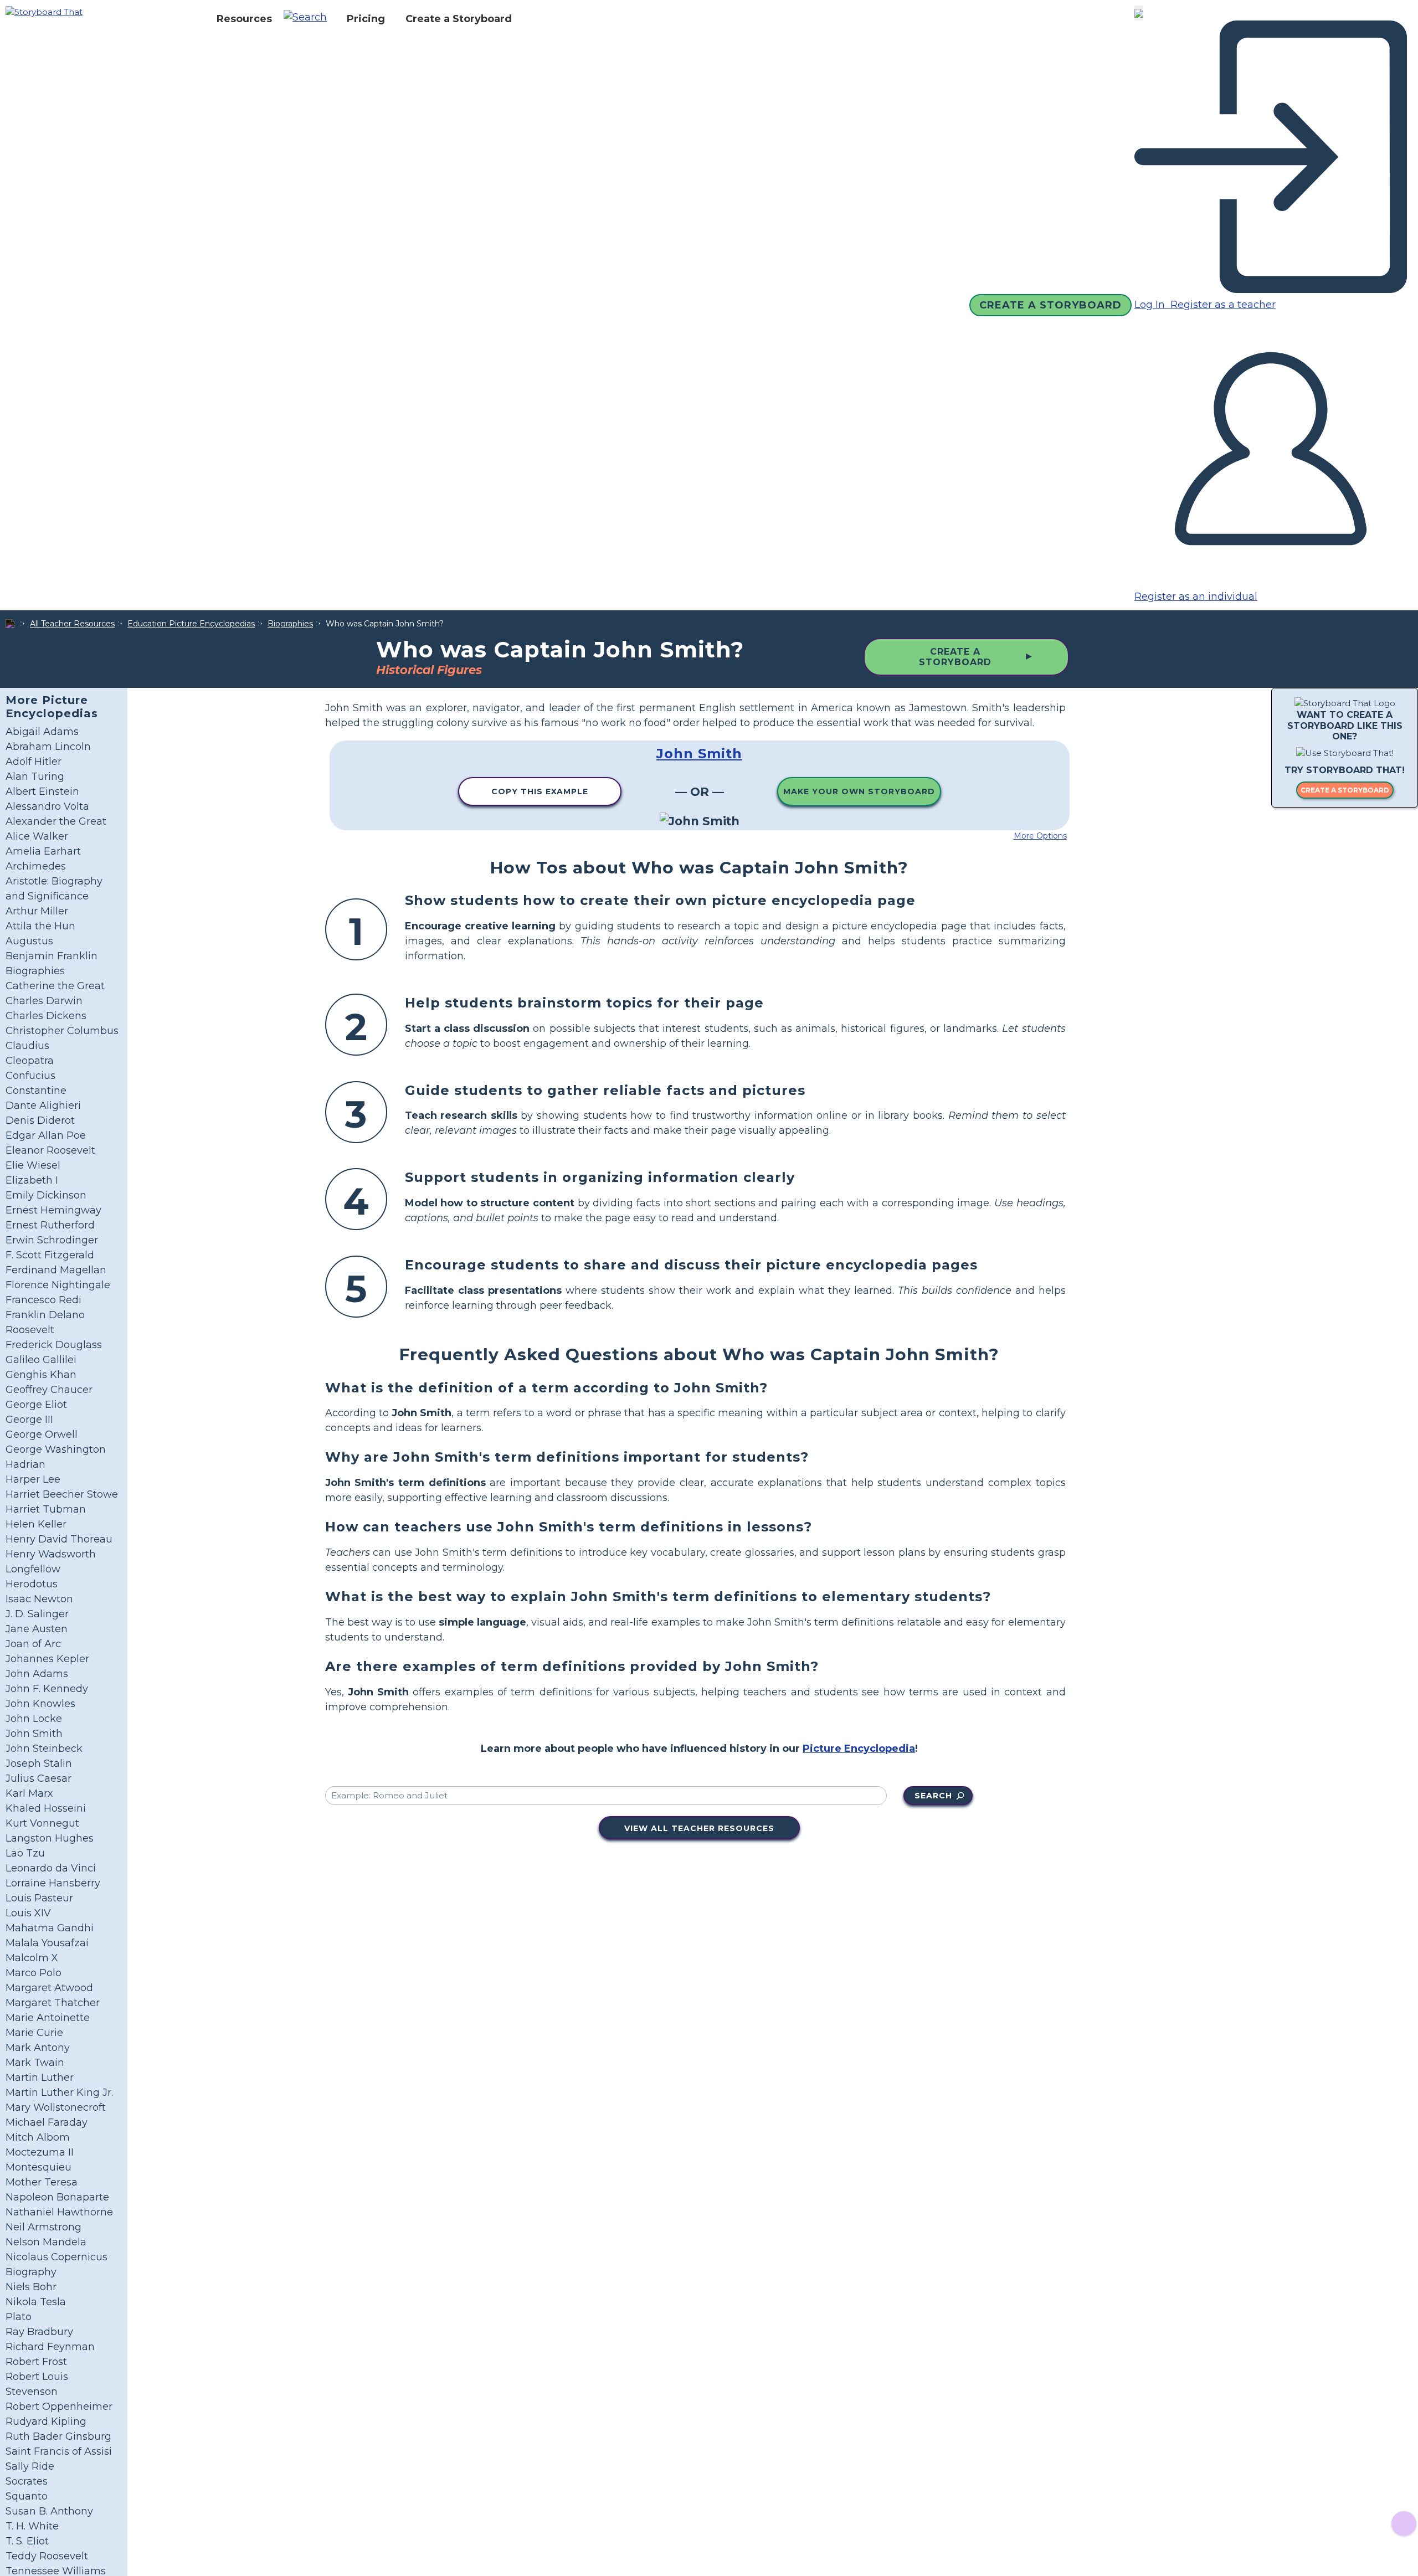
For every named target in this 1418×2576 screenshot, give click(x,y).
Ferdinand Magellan (56, 1270)
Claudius (27, 1046)
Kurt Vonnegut (42, 1823)
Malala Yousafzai (47, 1943)
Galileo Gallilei (41, 1360)
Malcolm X (32, 1958)
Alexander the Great (56, 821)
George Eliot (36, 1405)
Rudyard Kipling (46, 2421)
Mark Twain (35, 2063)
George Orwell (42, 1434)
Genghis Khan (41, 1375)
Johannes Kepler (47, 1659)
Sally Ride (30, 2466)
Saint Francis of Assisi (59, 2451)
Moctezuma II (40, 2152)
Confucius (30, 1076)
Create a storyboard (1345, 790)
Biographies (290, 624)
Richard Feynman (50, 2347)
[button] (309, 19)
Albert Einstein (42, 791)
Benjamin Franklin (52, 956)
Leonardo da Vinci (51, 1868)
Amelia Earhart (43, 851)
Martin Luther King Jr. (59, 2092)
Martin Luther (40, 2078)
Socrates (27, 2481)
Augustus (29, 941)
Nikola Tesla (36, 2302)
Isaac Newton (39, 1599)
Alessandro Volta (47, 806)
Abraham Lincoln (48, 747)
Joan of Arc (33, 1644)
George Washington (56, 1449)
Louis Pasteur (39, 1898)
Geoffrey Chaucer (49, 1390)
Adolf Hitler (34, 762)
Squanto (27, 2496)
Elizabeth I (32, 1180)
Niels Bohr (31, 2287)
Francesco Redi (43, 1300)
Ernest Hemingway (53, 1210)
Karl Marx (29, 1793)
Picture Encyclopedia (859, 1749)
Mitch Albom (38, 2137)
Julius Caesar (38, 1778)
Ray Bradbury (39, 2332)
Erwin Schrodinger (52, 1240)
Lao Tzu (25, 1853)
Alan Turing (35, 777)
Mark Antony (38, 2048)
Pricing (366, 19)
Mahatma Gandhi (50, 1928)
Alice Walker (37, 836)
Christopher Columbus (62, 1031)
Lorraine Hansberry (53, 1883)
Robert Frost (36, 2362)
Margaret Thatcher (53, 2003)
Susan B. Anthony (49, 2511)
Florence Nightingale (58, 1285)
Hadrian (25, 1464)
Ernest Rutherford (50, 1225)
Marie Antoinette (48, 2018)
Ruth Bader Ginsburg (58, 2436)
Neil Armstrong (43, 2227)
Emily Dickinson (46, 1195)
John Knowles (40, 1704)
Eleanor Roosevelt (50, 1150)
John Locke (34, 1719)
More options (1040, 836)
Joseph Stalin (39, 1763)
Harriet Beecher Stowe (62, 1494)
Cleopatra (30, 1061)
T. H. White (32, 2526)
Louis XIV (28, 1913)
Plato (19, 2317)
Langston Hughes (50, 1838)
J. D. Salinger (37, 1614)
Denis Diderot (40, 1120)
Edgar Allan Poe (46, 1135)
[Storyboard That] (44, 11)
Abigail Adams (42, 732)
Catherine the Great (55, 986)
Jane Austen (37, 1629)
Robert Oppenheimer (59, 2407)
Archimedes (36, 866)
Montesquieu (38, 2167)
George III (29, 1420)
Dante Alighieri (43, 1106)
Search (933, 1796)
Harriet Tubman (46, 1509)
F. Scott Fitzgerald (50, 1255)
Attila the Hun (40, 926)
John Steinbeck (44, 1749)
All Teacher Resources (72, 624)
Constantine (36, 1091)
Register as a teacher (1222, 305)
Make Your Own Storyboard (859, 791)
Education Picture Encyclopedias (191, 624)
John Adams (37, 1674)
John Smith (34, 1734)
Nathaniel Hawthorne (59, 2212)
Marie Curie (34, 2033)
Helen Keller (36, 1524)
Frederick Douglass (54, 1345)
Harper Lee (33, 1479)
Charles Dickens (46, 1016)
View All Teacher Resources (699, 1828)
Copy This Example (540, 791)
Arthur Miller (37, 911)
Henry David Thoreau (59, 1539)
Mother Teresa (42, 2182)
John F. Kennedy (47, 1689)
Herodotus (32, 1584)
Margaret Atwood (49, 1988)
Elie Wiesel (33, 1165)
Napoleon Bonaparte (57, 2197)
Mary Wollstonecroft (56, 2107)
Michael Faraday (47, 2122)
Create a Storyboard (459, 19)
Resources (244, 19)
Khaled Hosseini (46, 1808)
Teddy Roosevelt (47, 2556)
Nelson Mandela (46, 2242)
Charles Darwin (44, 1001)
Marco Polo (34, 1973)
